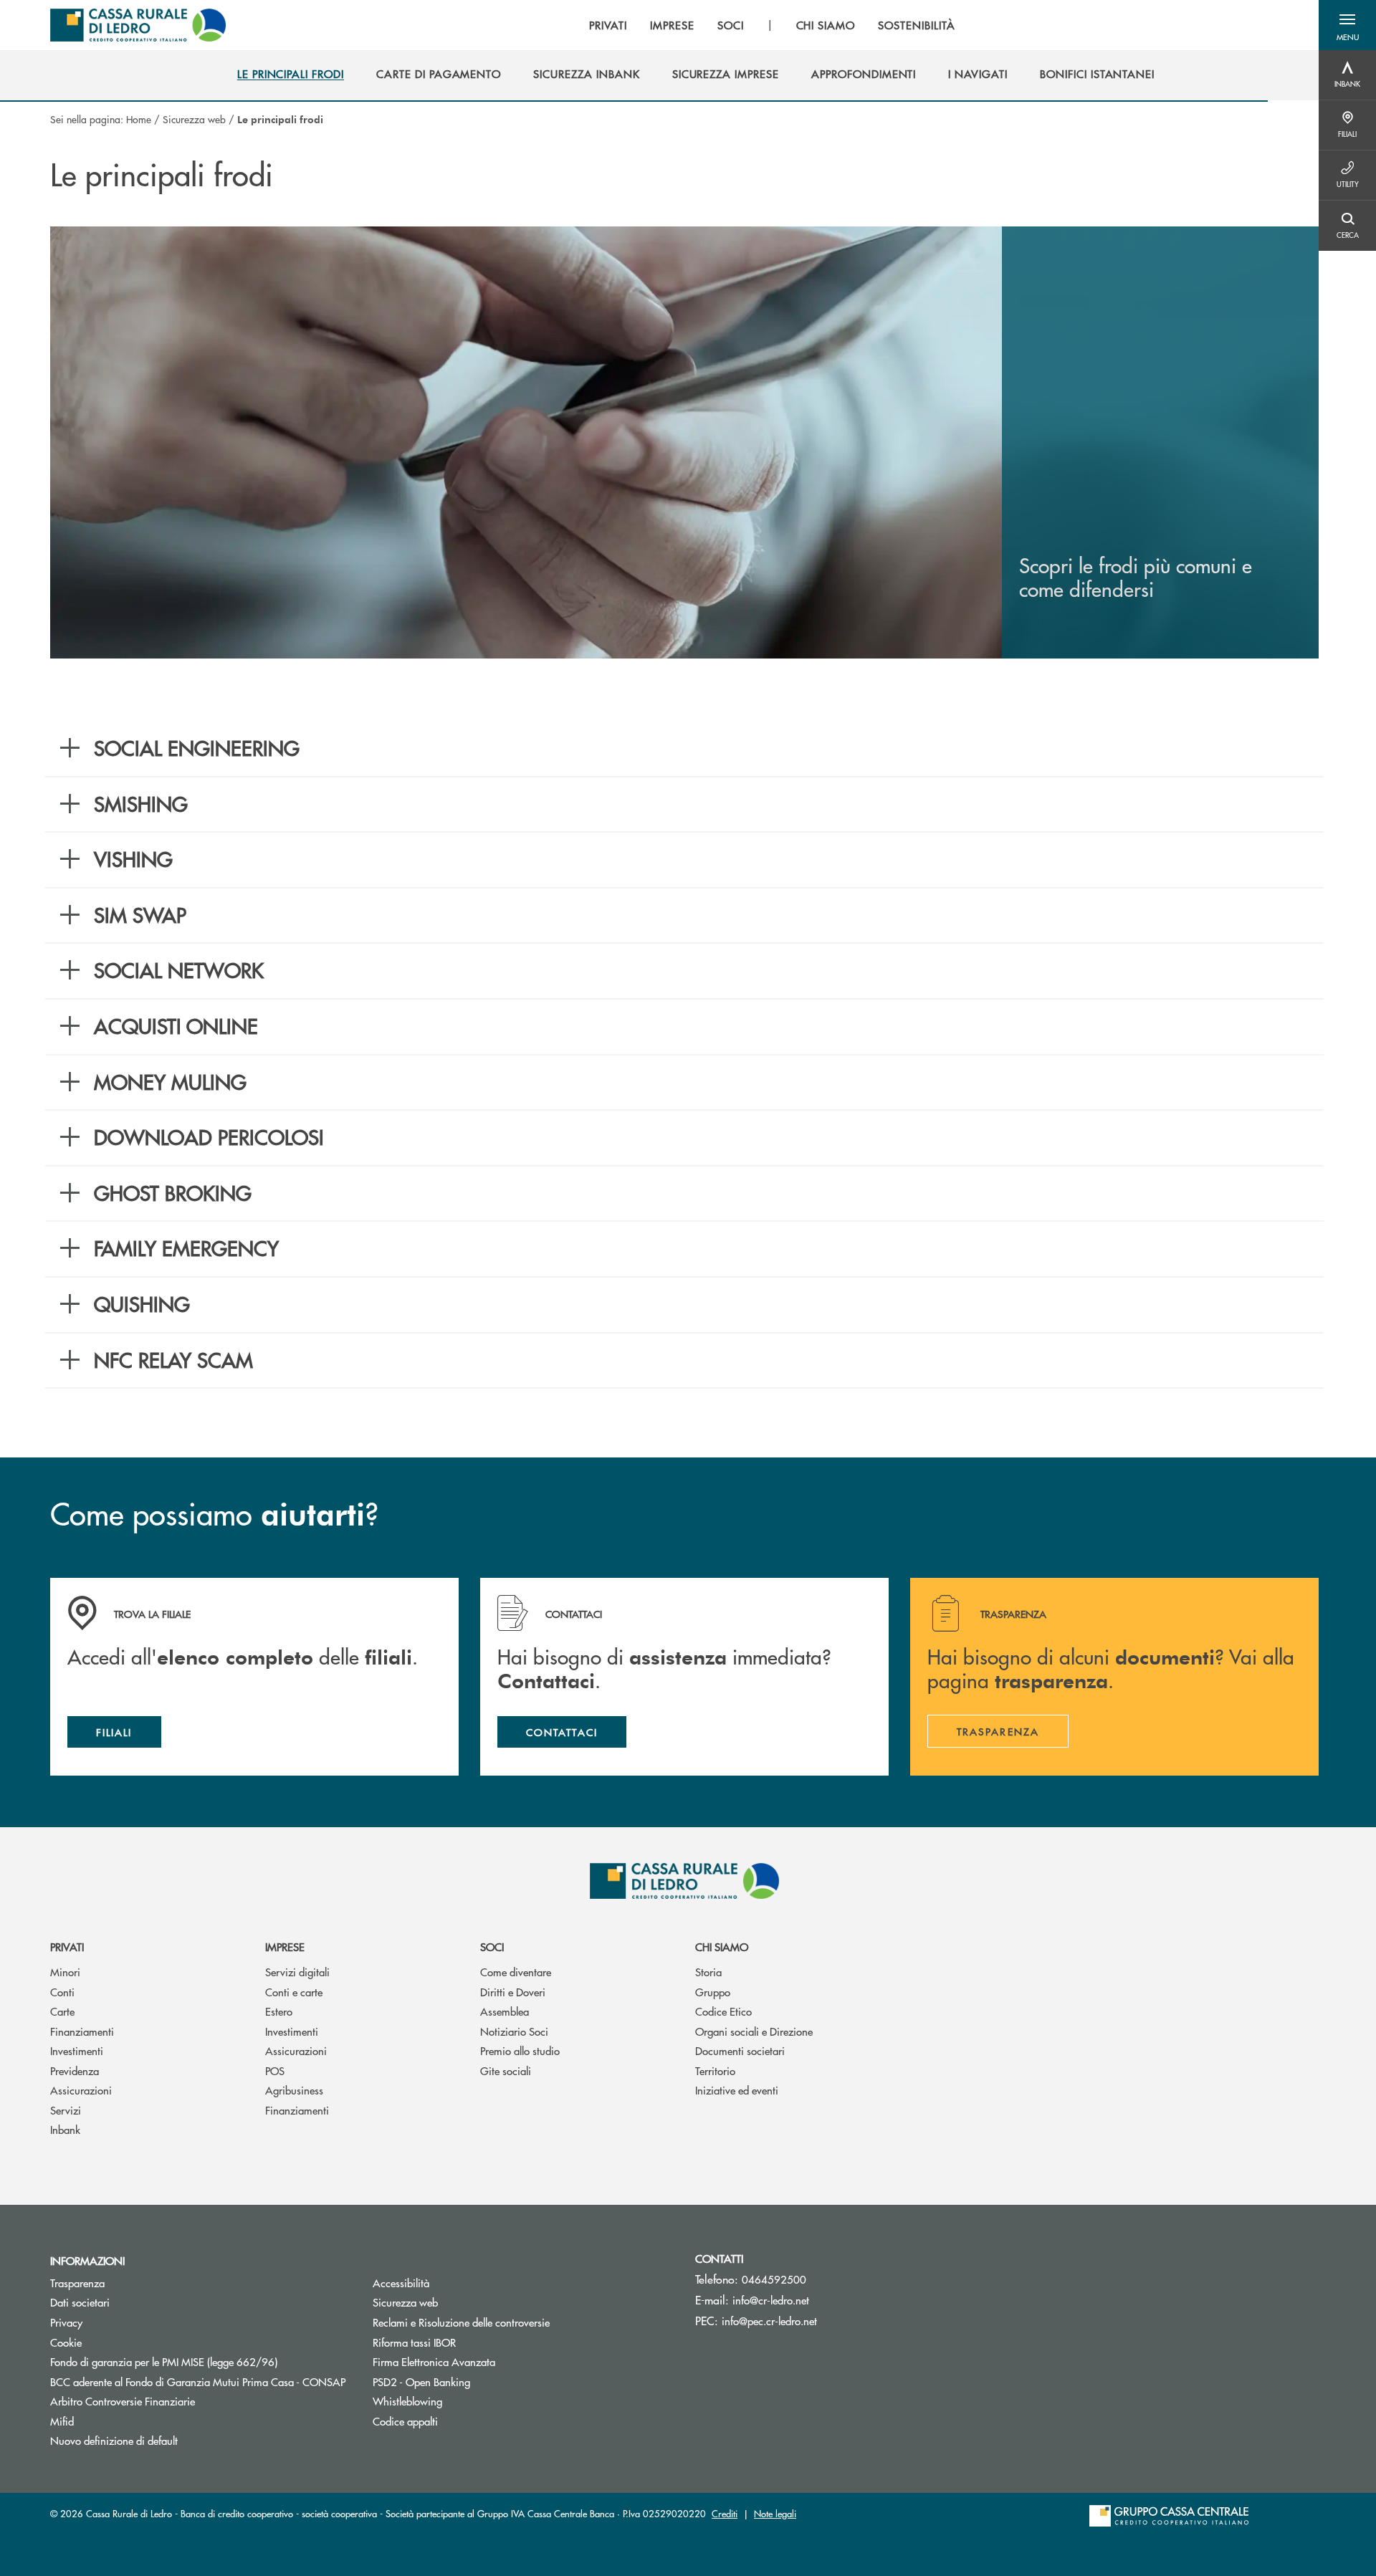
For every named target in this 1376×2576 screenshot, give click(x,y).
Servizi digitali (297, 1972)
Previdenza (75, 2070)
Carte (62, 2011)
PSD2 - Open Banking (476, 2381)
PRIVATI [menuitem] (608, 25)
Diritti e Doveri (513, 1992)
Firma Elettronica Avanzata (434, 2361)
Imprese (285, 1947)
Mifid (62, 2421)
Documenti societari (740, 2050)
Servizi (66, 2110)
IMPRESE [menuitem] (672, 25)
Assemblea (505, 2011)
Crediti (725, 2513)
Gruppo (713, 1992)
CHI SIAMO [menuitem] (826, 25)
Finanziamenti (82, 2031)
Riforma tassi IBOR (468, 2342)
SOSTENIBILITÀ (916, 25)
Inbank (65, 2129)
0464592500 (774, 2279)
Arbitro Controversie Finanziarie (177, 2401)
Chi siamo (722, 1947)
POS (275, 2070)
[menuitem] (291, 74)
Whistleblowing (407, 2401)
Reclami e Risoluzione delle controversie (461, 2322)
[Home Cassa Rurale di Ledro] (138, 25)
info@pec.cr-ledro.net (769, 2321)
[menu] (772, 25)
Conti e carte (294, 1992)
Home (139, 119)
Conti (62, 1992)
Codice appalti (405, 2421)
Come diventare (516, 1972)
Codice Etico (723, 2011)
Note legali (775, 2513)
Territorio (715, 2070)
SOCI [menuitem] (731, 25)
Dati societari (80, 2302)
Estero (279, 2011)
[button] (1347, 25)
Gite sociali (506, 2070)
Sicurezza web (194, 119)
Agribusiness (294, 2090)
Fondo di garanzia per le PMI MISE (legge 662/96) (201, 2361)
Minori (65, 1972)
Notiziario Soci (514, 2031)
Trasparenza (77, 2283)
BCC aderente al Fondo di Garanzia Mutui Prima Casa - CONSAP (201, 2381)
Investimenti (77, 2050)
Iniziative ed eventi (737, 2090)
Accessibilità (401, 2283)
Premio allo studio (520, 2050)
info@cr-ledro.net (771, 2300)
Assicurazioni (81, 2090)
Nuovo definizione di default (114, 2440)
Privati (67, 1947)
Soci (492, 1947)
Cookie (66, 2342)
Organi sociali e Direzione (754, 2031)
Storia (708, 1972)
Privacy (66, 2322)
